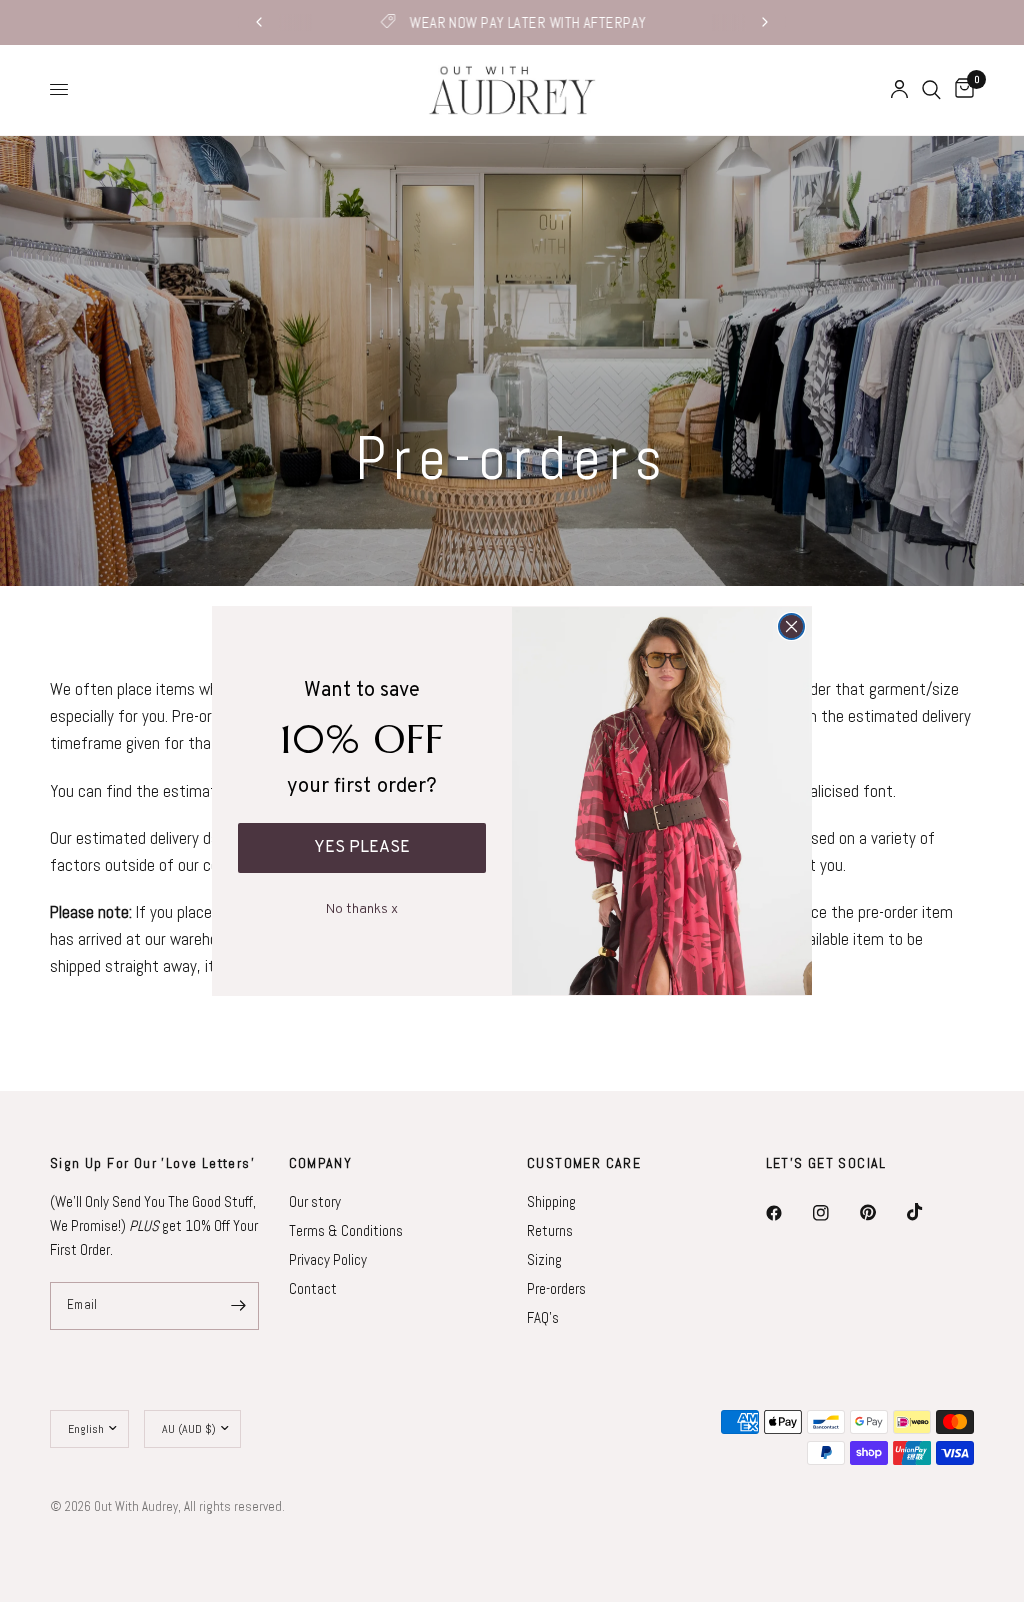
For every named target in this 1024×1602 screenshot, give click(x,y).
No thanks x (362, 905)
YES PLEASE (362, 848)
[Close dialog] (791, 626)
